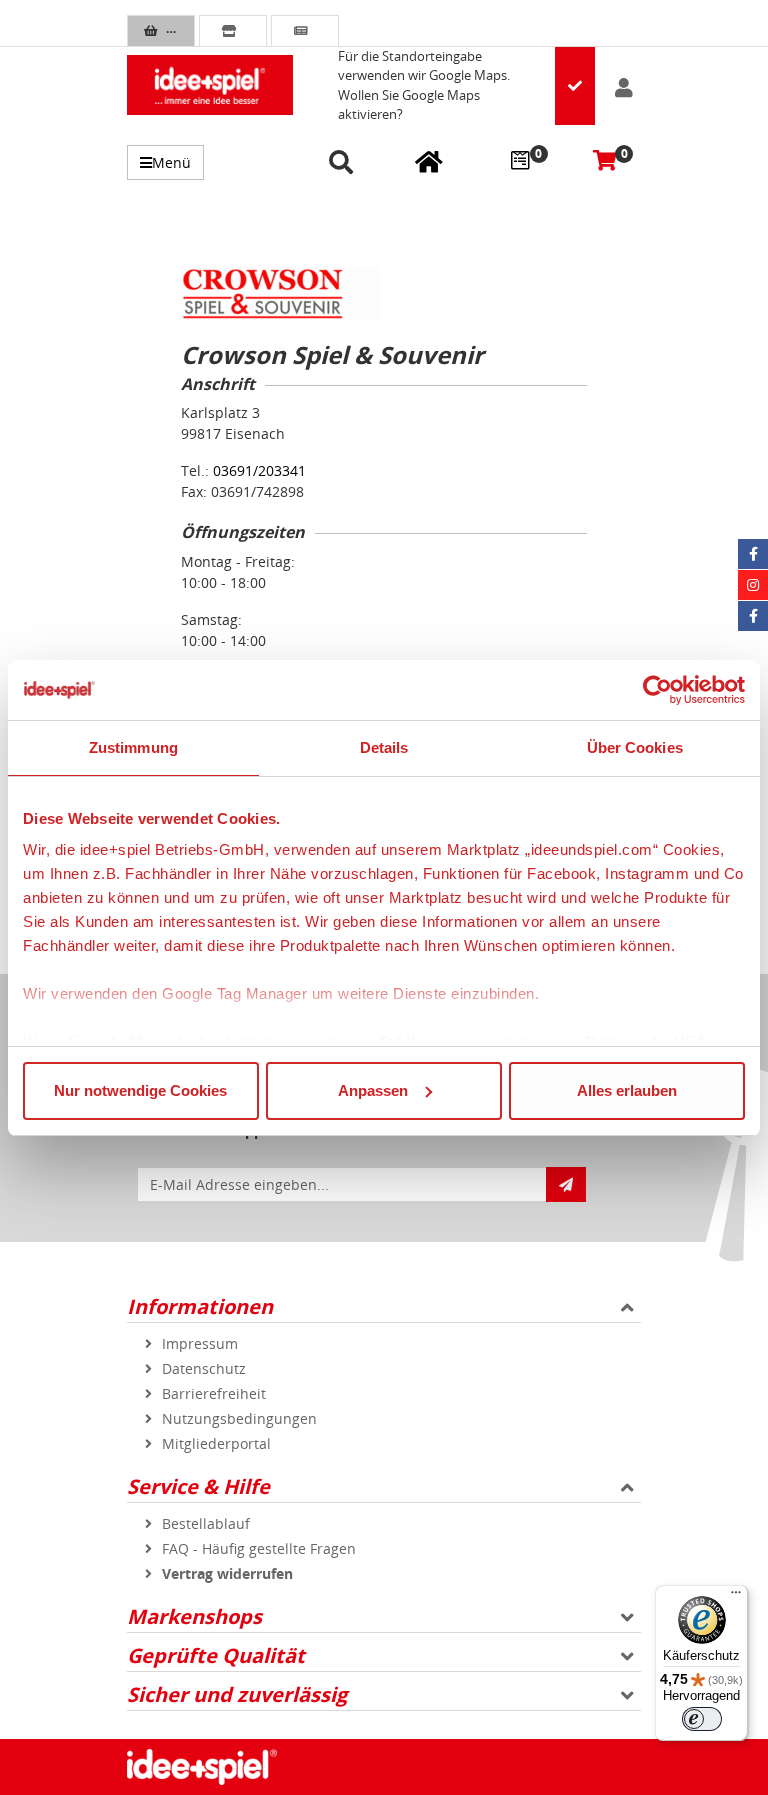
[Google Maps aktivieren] (575, 86)
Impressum (200, 1343)
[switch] (702, 1719)
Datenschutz (204, 1368)
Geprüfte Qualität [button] (216, 1655)
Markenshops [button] (194, 1616)
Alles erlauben (627, 1090)
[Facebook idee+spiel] (753, 554)
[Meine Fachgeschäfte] (429, 161)
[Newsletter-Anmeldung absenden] (566, 1184)
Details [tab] (384, 747)
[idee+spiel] (210, 85)
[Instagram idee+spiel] (753, 585)
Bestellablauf (206, 1523)
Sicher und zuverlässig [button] (237, 1694)
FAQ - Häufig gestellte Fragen (259, 1548)
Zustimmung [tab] (133, 747)
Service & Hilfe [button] (198, 1486)
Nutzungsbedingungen (239, 1418)
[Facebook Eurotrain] (753, 616)
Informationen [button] (200, 1306)
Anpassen (373, 1090)
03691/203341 (259, 470)
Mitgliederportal (216, 1443)
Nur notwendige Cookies (140, 1090)
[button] (344, 163)
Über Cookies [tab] (635, 747)
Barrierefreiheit (214, 1393)
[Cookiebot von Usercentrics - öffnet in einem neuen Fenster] (657, 690)
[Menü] (736, 1597)
